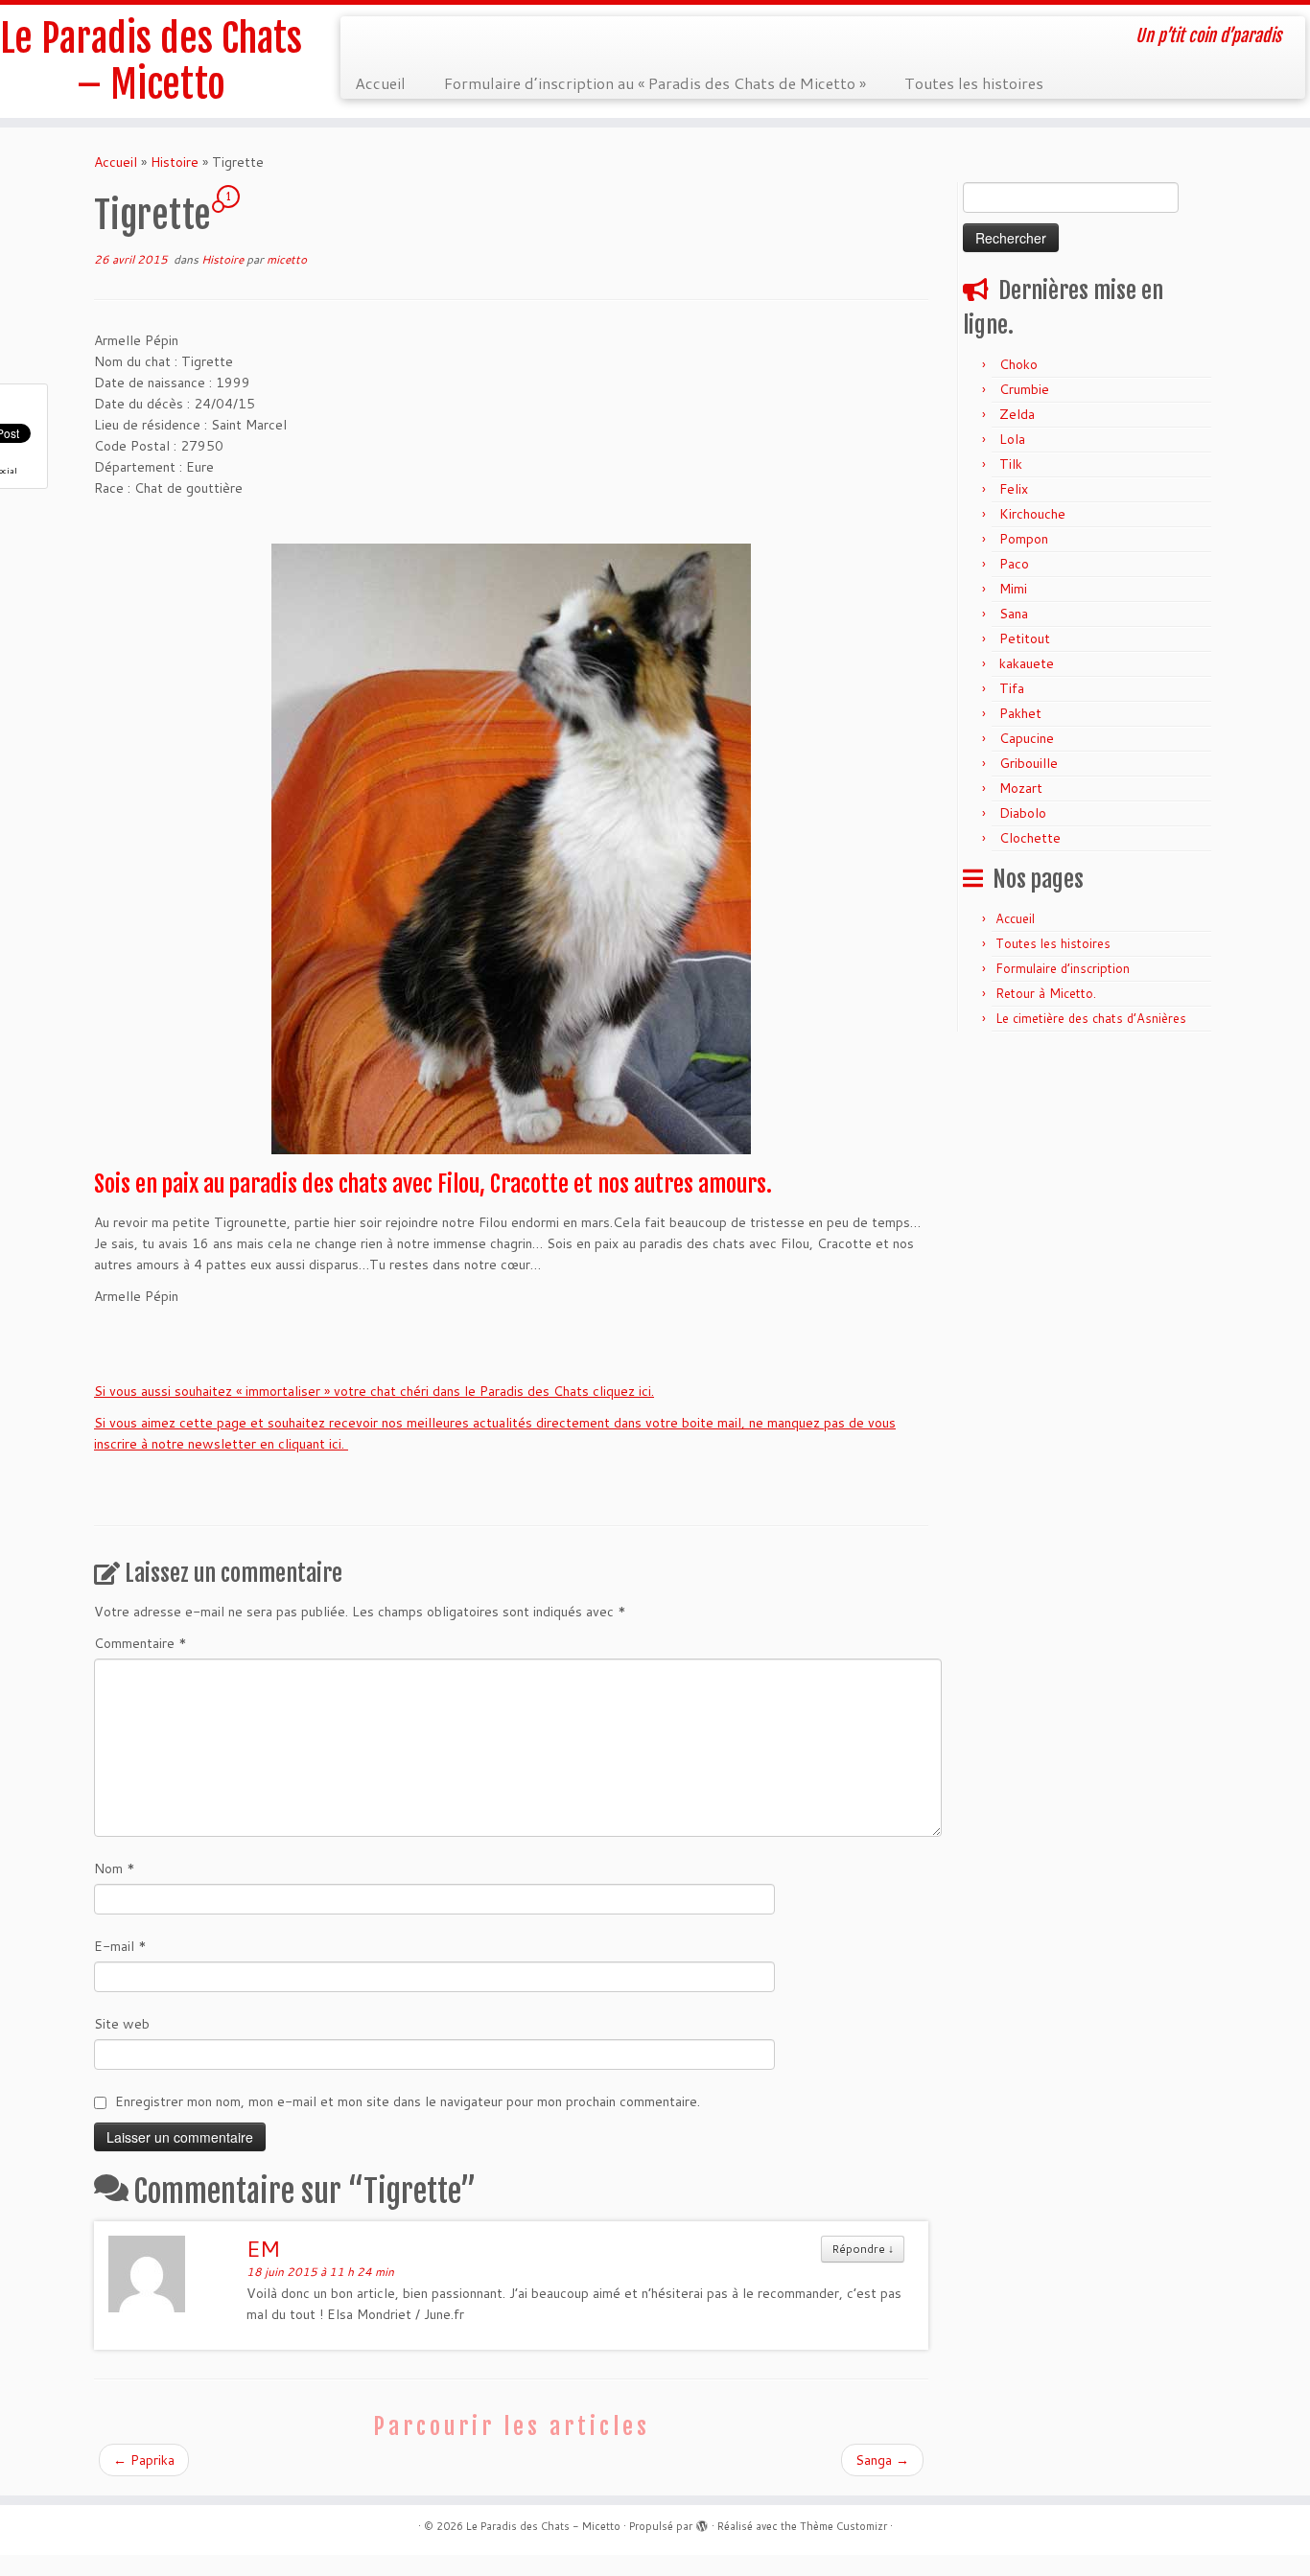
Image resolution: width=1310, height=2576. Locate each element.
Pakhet (1020, 713)
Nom (115, 1868)
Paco (1014, 564)
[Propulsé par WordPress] (702, 2522)
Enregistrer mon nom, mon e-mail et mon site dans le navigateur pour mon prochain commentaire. (408, 2101)
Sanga (882, 2460)
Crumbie (1024, 389)
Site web (122, 2024)
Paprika (144, 2460)
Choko (1018, 364)
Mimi (1013, 589)
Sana (1014, 614)
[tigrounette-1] (511, 849)
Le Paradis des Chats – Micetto (151, 61)
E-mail (120, 1946)
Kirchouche (1032, 514)
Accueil (380, 83)
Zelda (1017, 414)
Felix (1014, 489)
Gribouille (1029, 763)
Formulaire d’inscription (1063, 968)
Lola (1012, 439)
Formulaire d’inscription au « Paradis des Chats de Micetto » (655, 83)
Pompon (1024, 539)
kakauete (1027, 663)
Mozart (1021, 788)
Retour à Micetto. (1046, 993)
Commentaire (140, 1643)
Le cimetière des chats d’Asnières (1091, 1018)
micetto (287, 259)
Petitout (1025, 638)
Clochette (1030, 838)
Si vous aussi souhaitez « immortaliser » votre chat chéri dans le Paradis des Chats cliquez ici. (374, 1391)
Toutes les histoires (974, 83)
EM (263, 2248)
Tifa (1012, 688)
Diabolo (1023, 813)
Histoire (175, 162)
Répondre (863, 2249)
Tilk (1011, 464)
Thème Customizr (843, 2526)
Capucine (1027, 738)
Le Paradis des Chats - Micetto (543, 2526)
